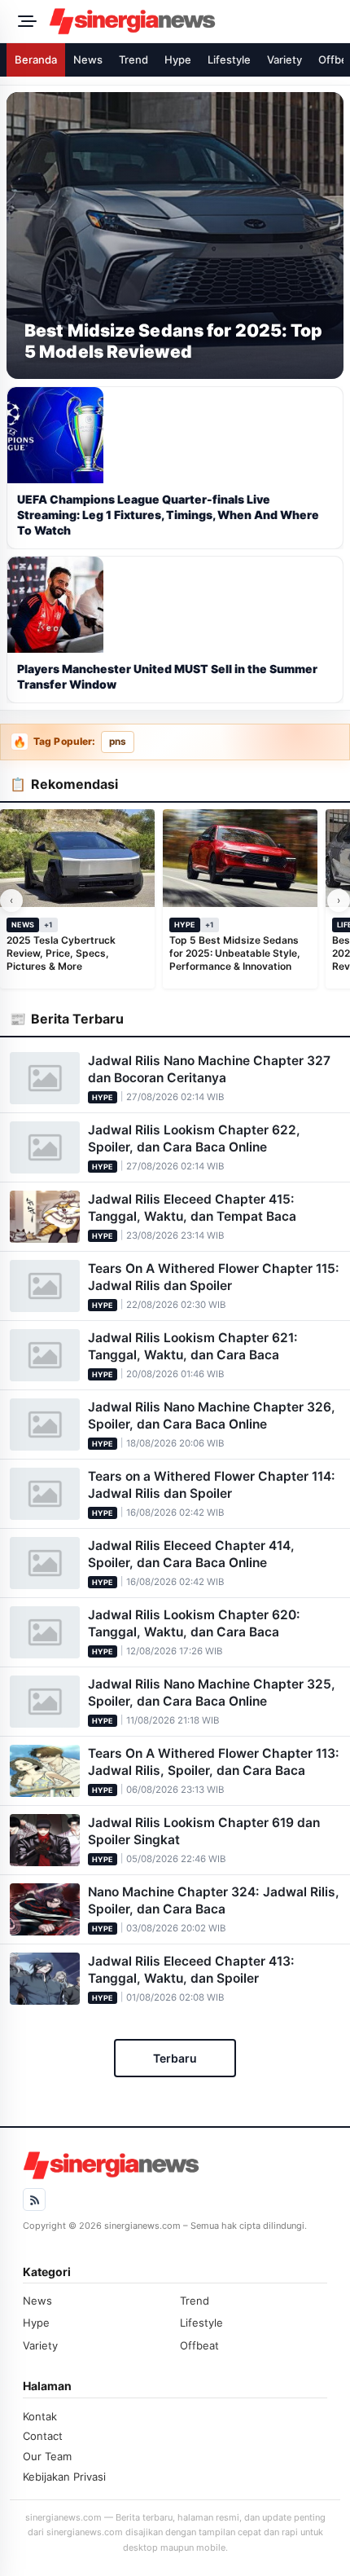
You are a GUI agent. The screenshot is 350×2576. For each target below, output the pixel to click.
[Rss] (34, 2200)
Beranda (36, 59)
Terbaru (175, 2058)
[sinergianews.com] (195, 21)
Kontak (40, 2416)
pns (118, 742)
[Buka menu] (24, 21)
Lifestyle (229, 59)
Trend (133, 59)
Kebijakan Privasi (64, 2477)
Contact (43, 2436)
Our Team (47, 2456)
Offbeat (199, 2345)
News (88, 59)
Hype (178, 59)
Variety (284, 59)
